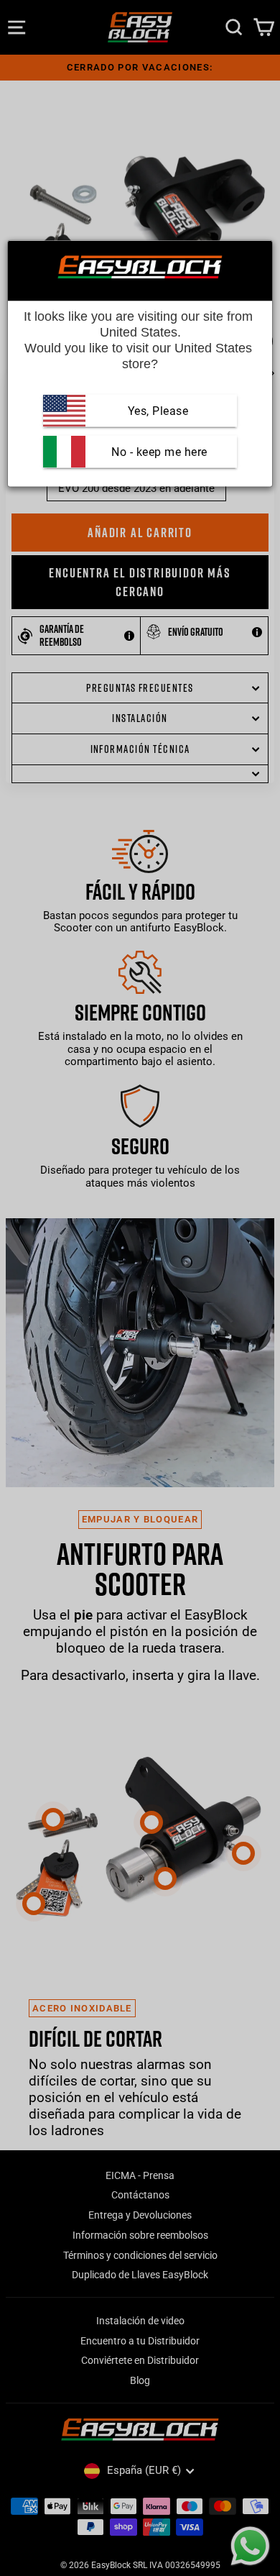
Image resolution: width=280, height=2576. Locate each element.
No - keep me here (158, 451)
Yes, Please (158, 410)
